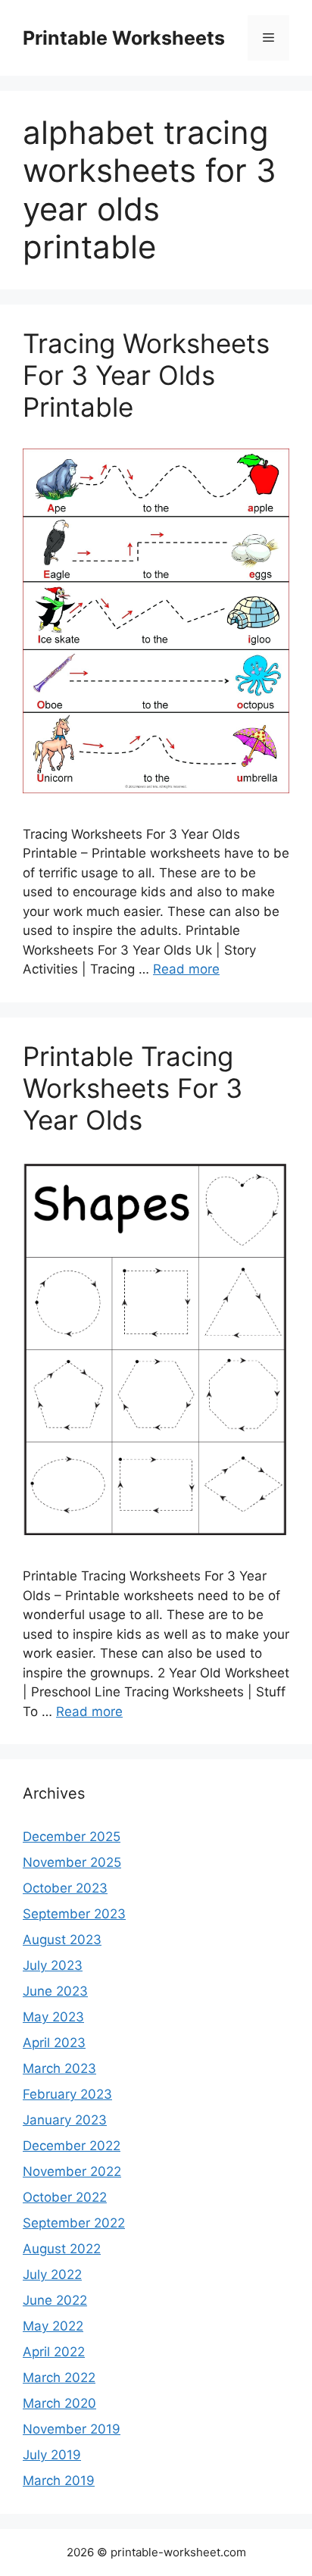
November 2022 (72, 2171)
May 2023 (53, 2017)
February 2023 (67, 2094)
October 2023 (65, 1888)
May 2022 (53, 2326)
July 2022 (52, 2274)
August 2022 (62, 2249)
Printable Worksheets (124, 38)
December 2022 (72, 2146)
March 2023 (59, 2068)
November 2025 (72, 1862)
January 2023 (65, 2120)
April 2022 (54, 2352)
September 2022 (74, 2223)
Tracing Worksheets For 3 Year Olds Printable (146, 375)
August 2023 (62, 1940)
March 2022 (59, 2377)
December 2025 (72, 1837)
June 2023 (55, 1991)
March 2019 (59, 2481)
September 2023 (74, 1914)
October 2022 (65, 2197)
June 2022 (55, 2300)
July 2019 (52, 2455)
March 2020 (59, 2403)
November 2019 (72, 2429)
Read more (186, 969)
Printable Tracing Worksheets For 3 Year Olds (133, 1088)
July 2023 (53, 1965)
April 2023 (54, 2043)
